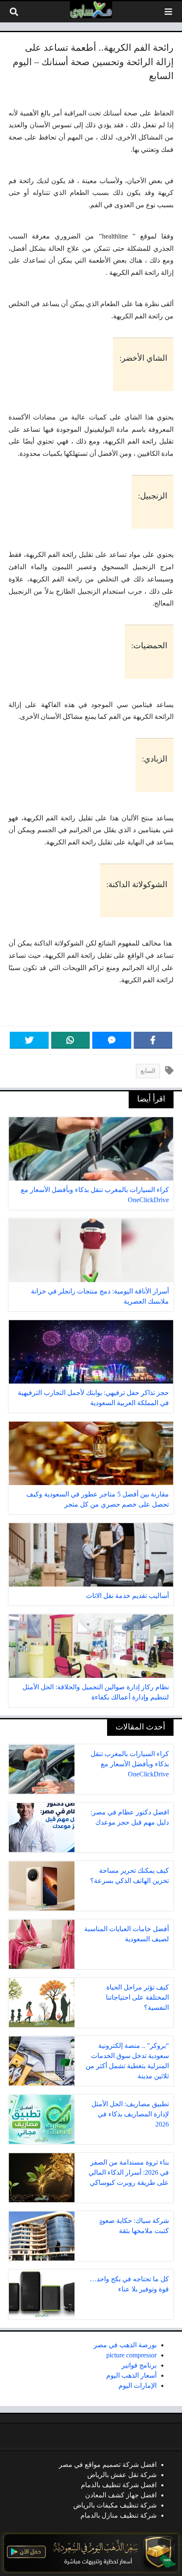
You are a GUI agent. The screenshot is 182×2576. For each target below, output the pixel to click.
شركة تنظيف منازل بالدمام (119, 2515)
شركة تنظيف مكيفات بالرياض (115, 2505)
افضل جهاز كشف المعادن (121, 2495)
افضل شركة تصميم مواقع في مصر (108, 2465)
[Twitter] (29, 1040)
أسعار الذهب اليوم (131, 2375)
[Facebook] (153, 1040)
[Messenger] (112, 1040)
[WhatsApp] (71, 1040)
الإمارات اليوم (138, 2386)
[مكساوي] (91, 10)
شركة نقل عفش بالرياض (122, 2475)
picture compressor (131, 2355)
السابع (148, 1071)
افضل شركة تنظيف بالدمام (119, 2485)
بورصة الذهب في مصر (125, 2345)
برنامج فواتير (139, 2365)
